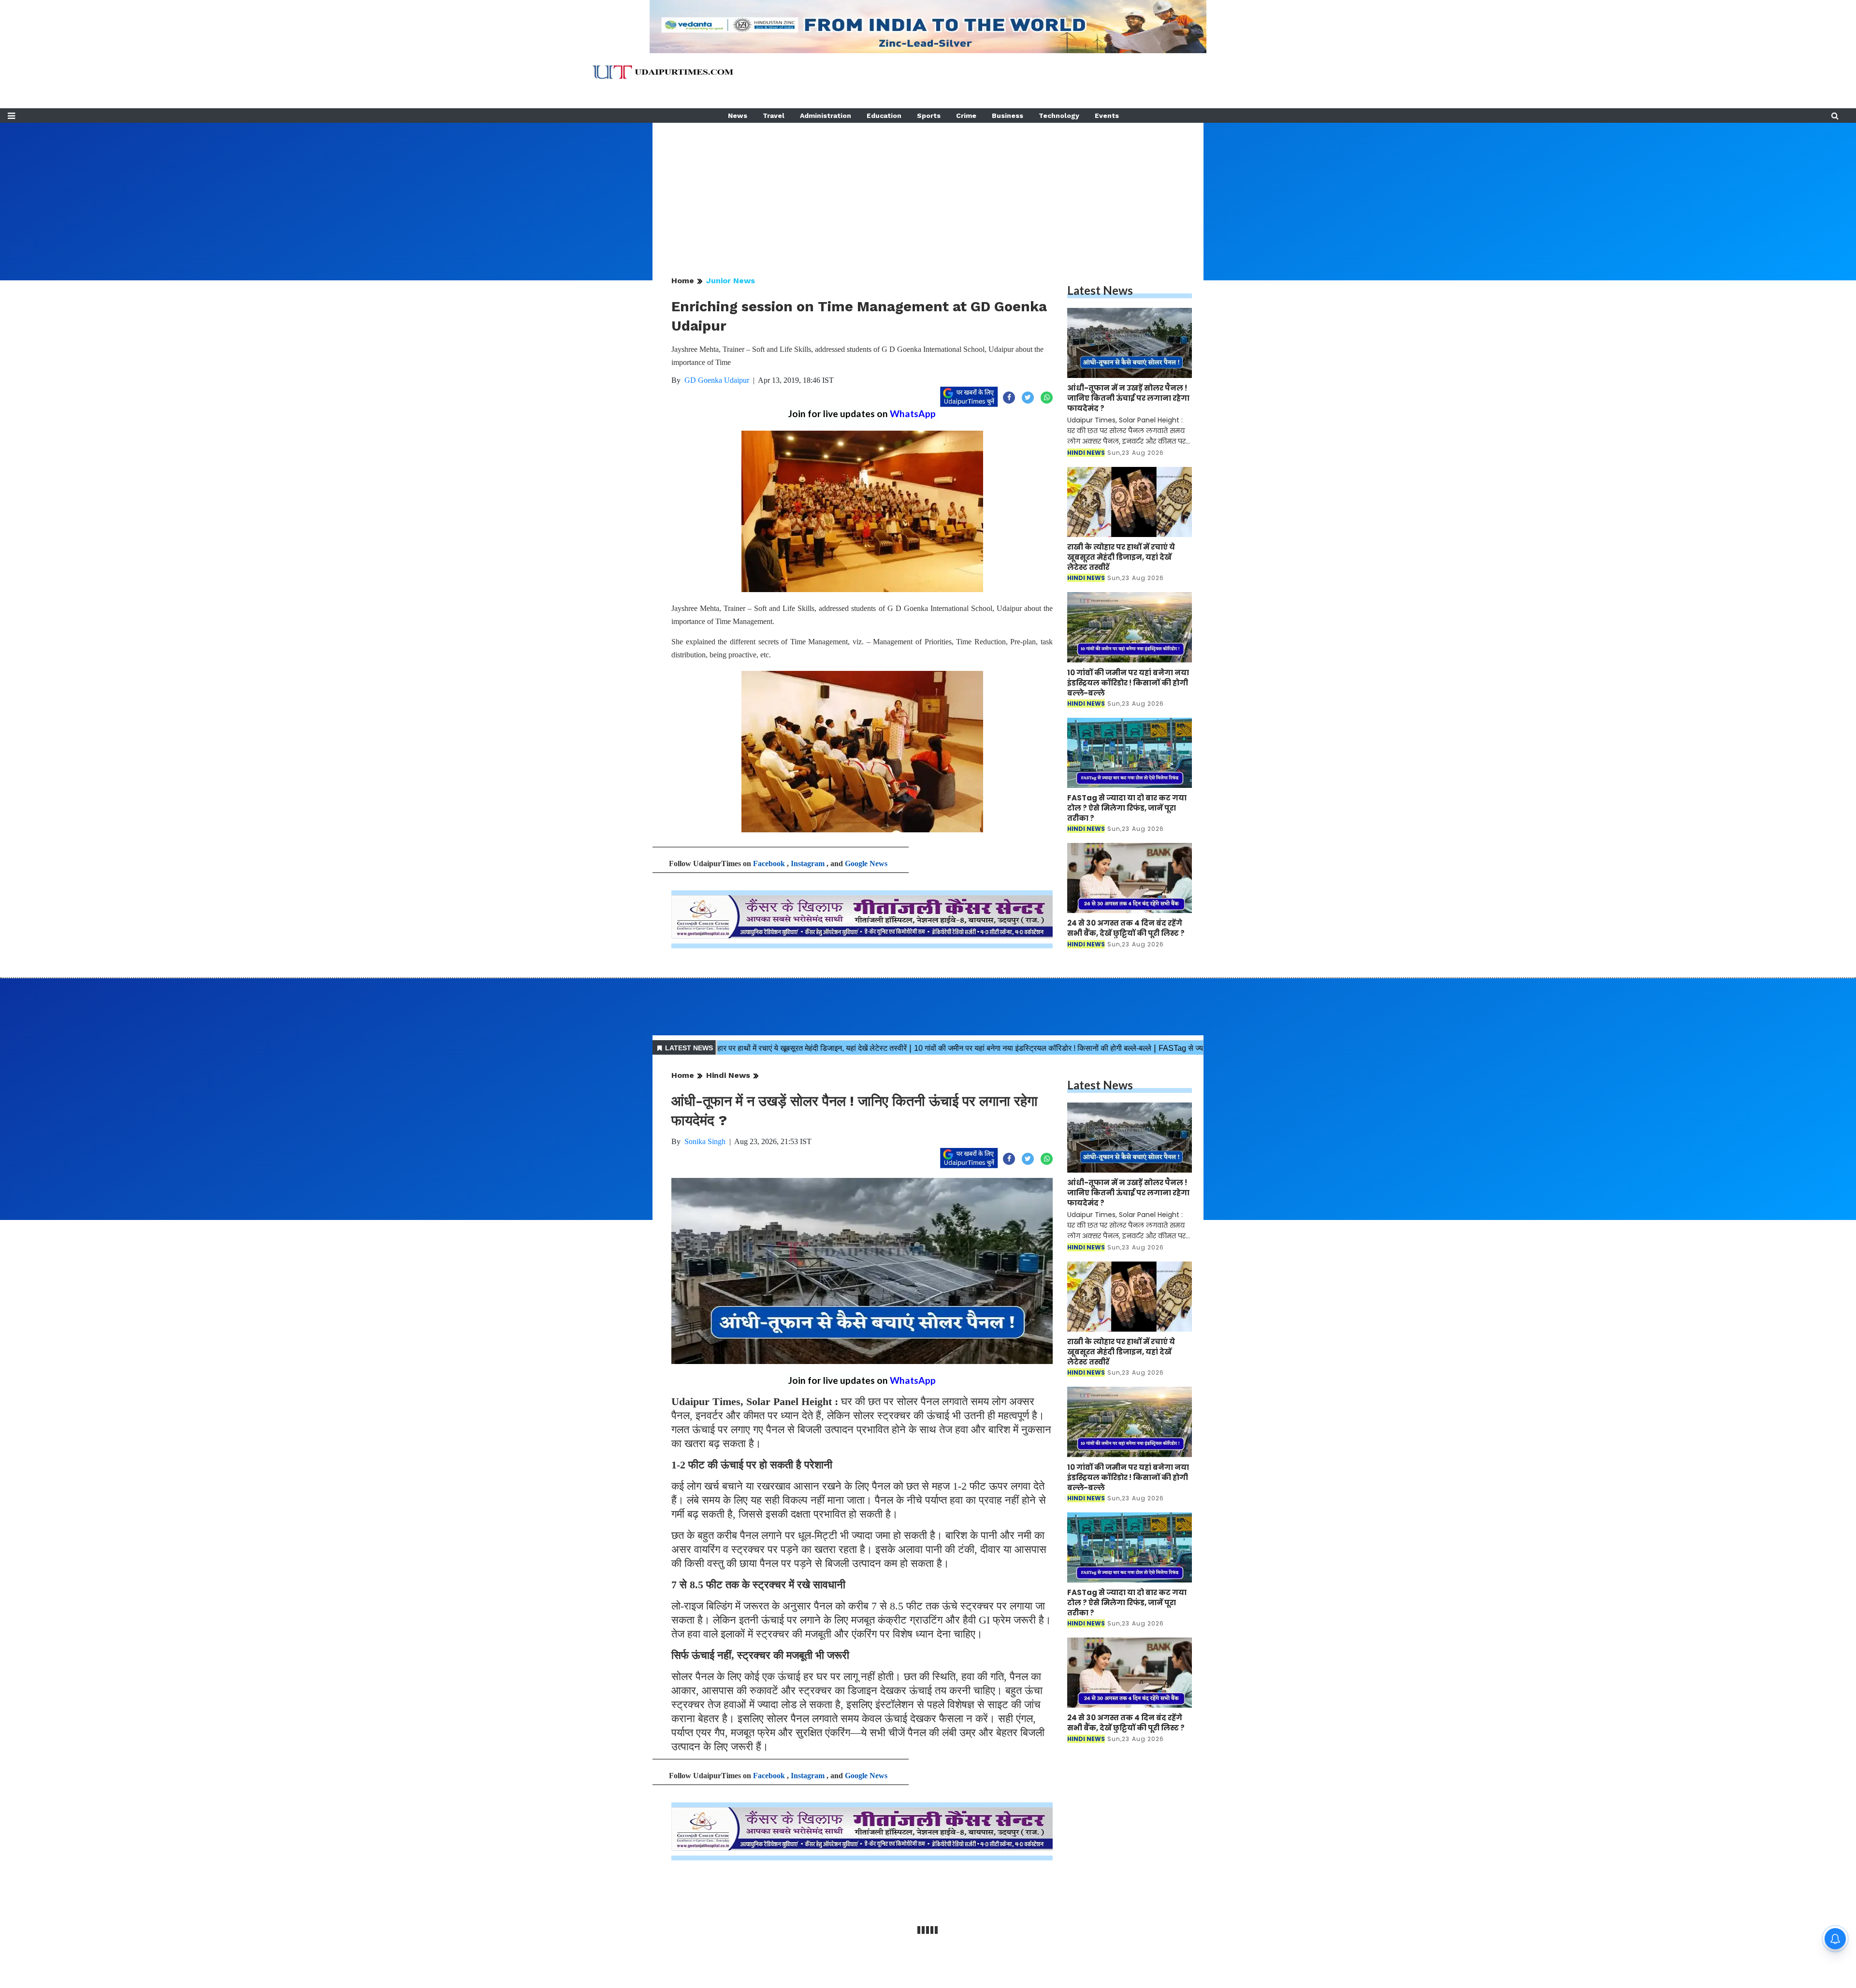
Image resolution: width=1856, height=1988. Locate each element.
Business (1008, 116)
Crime (966, 116)
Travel (774, 116)
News (738, 116)
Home (683, 281)
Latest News (1100, 290)
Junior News (731, 281)
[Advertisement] (928, 190)
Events (1107, 116)
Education (884, 116)
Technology (1059, 116)
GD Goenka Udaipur (717, 380)
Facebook (769, 863)
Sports (929, 116)
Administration (826, 116)
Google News (866, 863)
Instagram (808, 863)
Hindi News (728, 1075)
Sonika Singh (705, 1141)
